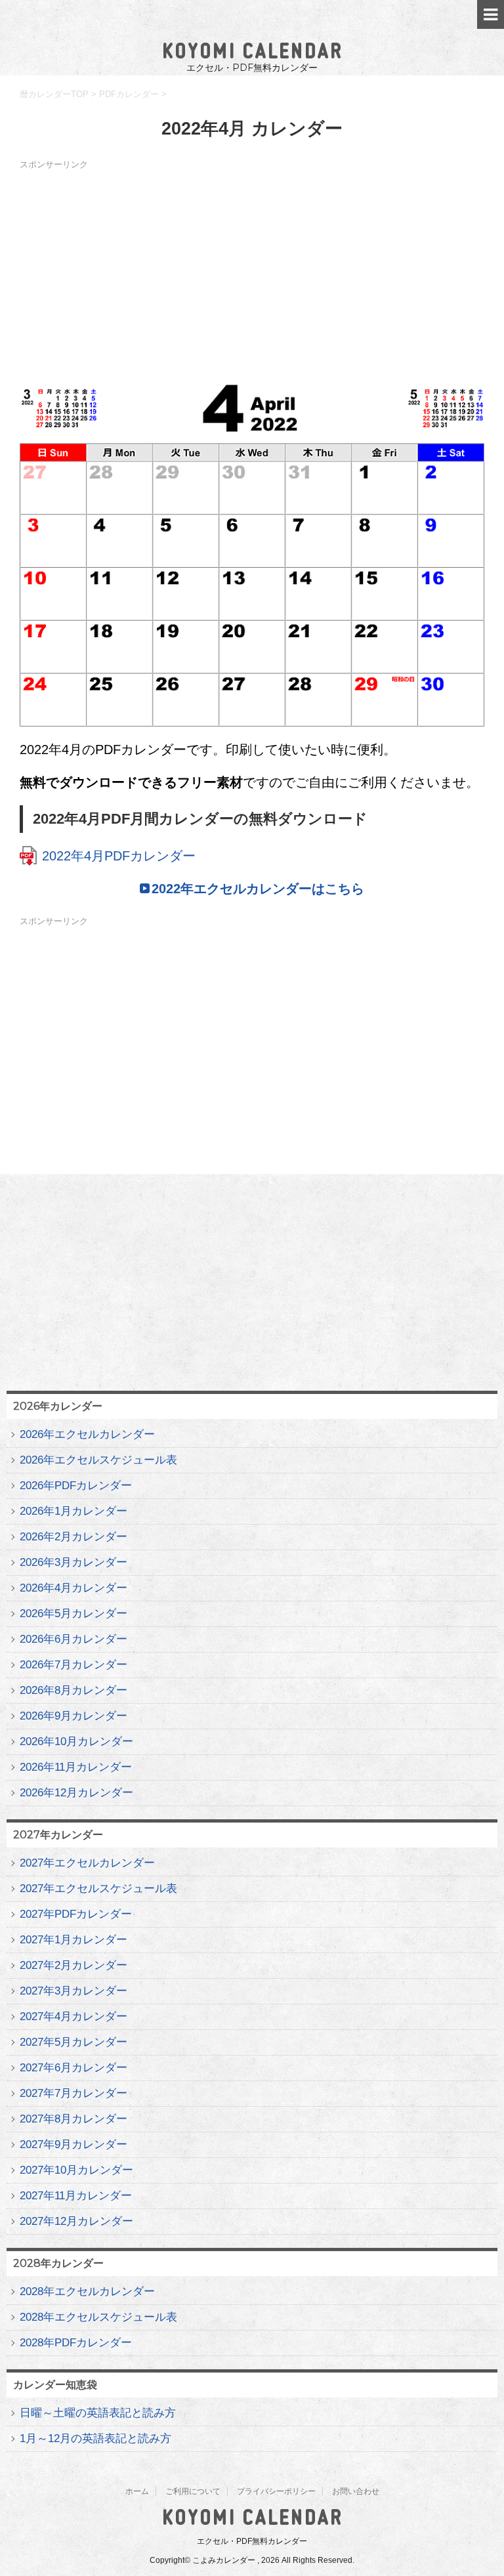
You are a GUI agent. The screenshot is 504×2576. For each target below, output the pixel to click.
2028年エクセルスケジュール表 (98, 2317)
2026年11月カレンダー (76, 1767)
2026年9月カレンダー (73, 1716)
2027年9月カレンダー (73, 2144)
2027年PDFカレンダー (76, 1914)
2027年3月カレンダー (73, 1991)
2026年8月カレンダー (73, 1690)
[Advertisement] (252, 266)
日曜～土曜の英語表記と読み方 (98, 2413)
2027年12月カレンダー (76, 2221)
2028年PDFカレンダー (76, 2343)
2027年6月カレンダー (73, 2068)
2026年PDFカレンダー (76, 1486)
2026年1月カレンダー (73, 1511)
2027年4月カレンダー (73, 2016)
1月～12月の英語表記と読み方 (95, 2439)
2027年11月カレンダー (76, 2196)
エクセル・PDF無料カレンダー (252, 2541)
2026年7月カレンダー (73, 1665)
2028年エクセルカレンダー (87, 2291)
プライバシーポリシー (276, 2491)
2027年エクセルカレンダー (87, 1863)
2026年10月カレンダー (76, 1742)
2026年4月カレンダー (73, 1588)
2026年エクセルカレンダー (87, 1434)
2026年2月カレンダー (73, 1537)
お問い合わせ (356, 2491)
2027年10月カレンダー (76, 2170)
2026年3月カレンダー (73, 1562)
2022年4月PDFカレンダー (119, 856)
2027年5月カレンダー (73, 2042)
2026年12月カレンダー (76, 1793)
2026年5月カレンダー (73, 1614)
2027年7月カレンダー (73, 2093)
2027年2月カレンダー (73, 1965)
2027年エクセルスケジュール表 (98, 1889)
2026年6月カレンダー (73, 1639)
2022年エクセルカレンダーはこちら (258, 889)
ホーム (137, 2491)
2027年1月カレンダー (73, 1940)
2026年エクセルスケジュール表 (98, 1460)
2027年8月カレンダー (73, 2119)
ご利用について (193, 2491)
